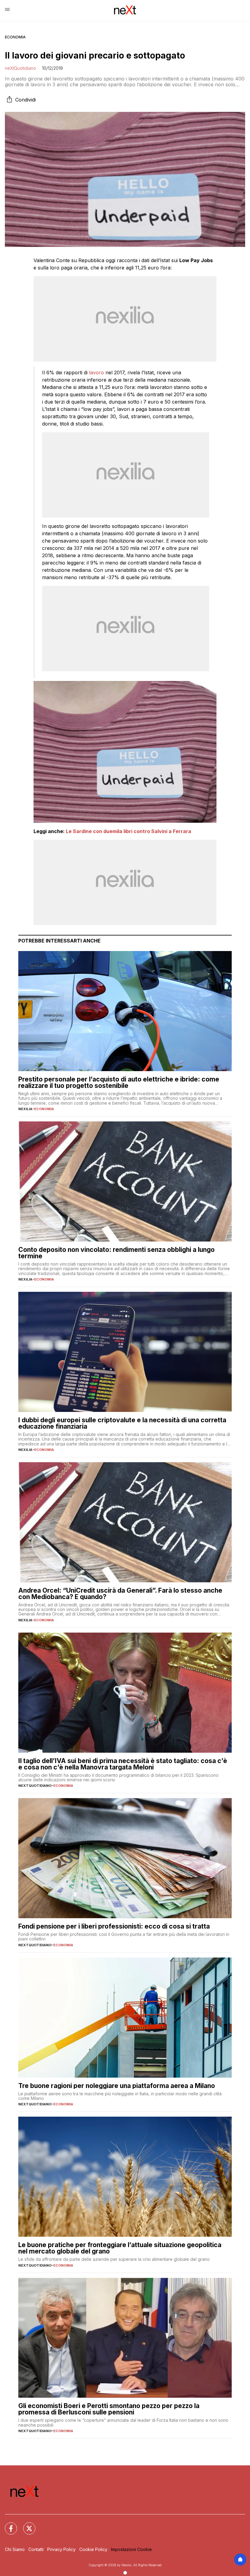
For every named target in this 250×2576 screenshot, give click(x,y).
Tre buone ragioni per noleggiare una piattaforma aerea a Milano (117, 2086)
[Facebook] (7, 2525)
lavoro (96, 372)
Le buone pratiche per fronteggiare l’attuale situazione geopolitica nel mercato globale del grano (120, 2248)
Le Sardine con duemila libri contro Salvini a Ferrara (129, 831)
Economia (15, 37)
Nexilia (25, 1109)
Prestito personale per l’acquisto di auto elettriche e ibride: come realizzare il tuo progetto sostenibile (119, 1082)
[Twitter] (26, 2525)
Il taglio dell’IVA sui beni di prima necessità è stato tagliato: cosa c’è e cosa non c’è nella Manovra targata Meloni (123, 1764)
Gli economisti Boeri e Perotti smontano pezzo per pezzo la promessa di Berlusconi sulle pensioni (109, 2409)
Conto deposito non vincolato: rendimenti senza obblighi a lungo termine (116, 1253)
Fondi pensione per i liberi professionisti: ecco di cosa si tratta (114, 1926)
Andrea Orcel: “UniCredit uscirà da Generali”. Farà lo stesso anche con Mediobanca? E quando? (120, 1594)
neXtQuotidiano (20, 68)
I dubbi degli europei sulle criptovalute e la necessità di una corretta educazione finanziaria (122, 1423)
